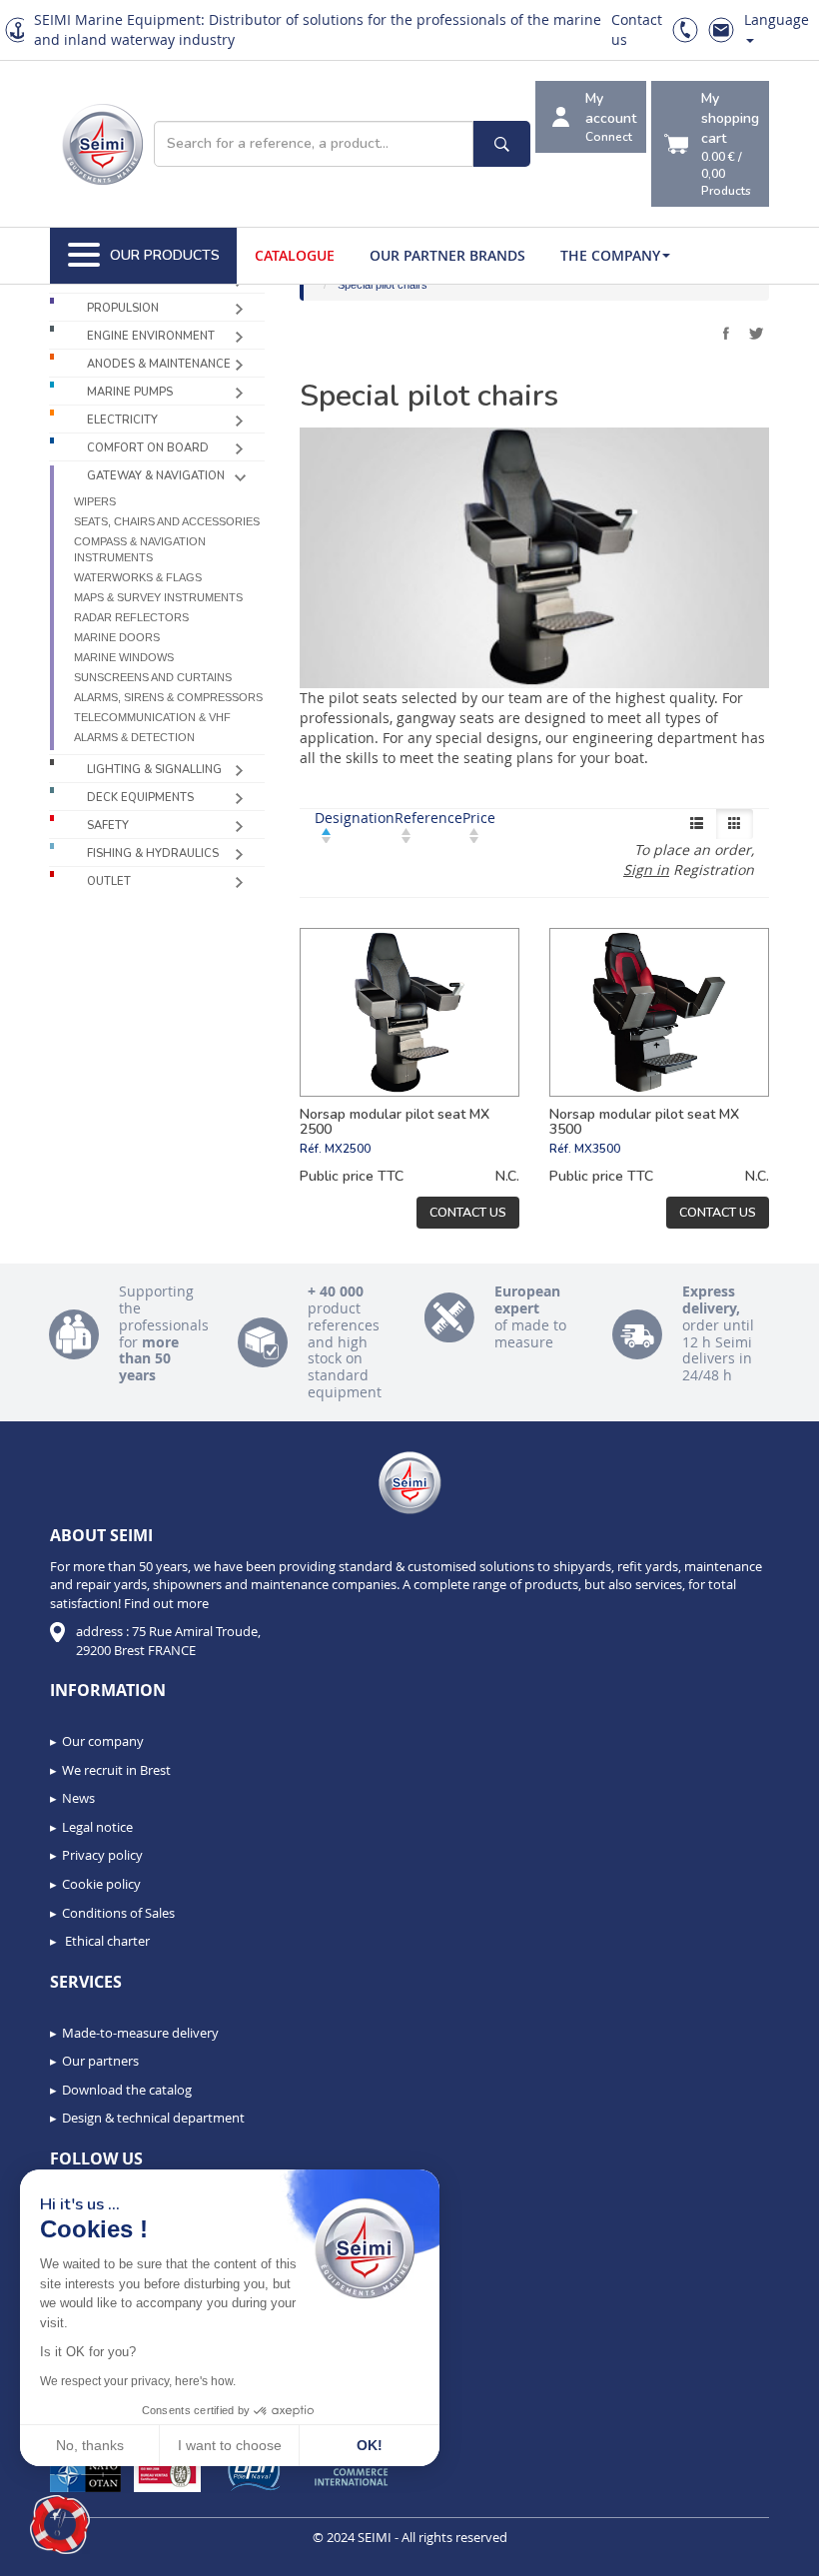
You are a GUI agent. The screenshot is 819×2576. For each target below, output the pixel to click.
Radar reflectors (131, 617)
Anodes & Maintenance (159, 364)
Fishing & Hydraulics (153, 854)
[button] (60, 2525)
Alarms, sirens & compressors (168, 697)
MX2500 (348, 1149)
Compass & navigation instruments (140, 549)
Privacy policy (102, 1855)
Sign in (646, 869)
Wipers (95, 501)
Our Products (165, 255)
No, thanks (90, 2445)
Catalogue (295, 255)
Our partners (100, 2061)
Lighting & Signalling (154, 770)
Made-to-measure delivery (140, 2033)
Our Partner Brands (447, 255)
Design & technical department (153, 2118)
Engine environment (151, 336)
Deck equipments (140, 798)
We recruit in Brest (116, 1770)
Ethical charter (106, 1941)
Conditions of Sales (118, 1913)
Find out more (166, 1603)
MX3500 (597, 1149)
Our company (103, 1741)
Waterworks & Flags (138, 577)
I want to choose (230, 2445)
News (78, 1798)
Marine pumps (130, 392)
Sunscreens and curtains (153, 677)
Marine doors (117, 637)
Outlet (109, 881)
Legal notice (97, 1827)
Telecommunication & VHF (152, 717)
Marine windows (124, 657)
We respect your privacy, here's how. (138, 2381)
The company (610, 255)
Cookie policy (101, 1884)
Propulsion (123, 308)
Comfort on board (148, 448)
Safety (108, 826)
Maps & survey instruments (158, 597)
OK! (370, 2445)
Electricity (122, 420)
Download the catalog (127, 2090)
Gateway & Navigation (156, 476)
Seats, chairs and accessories (167, 521)
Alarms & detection (134, 737)
